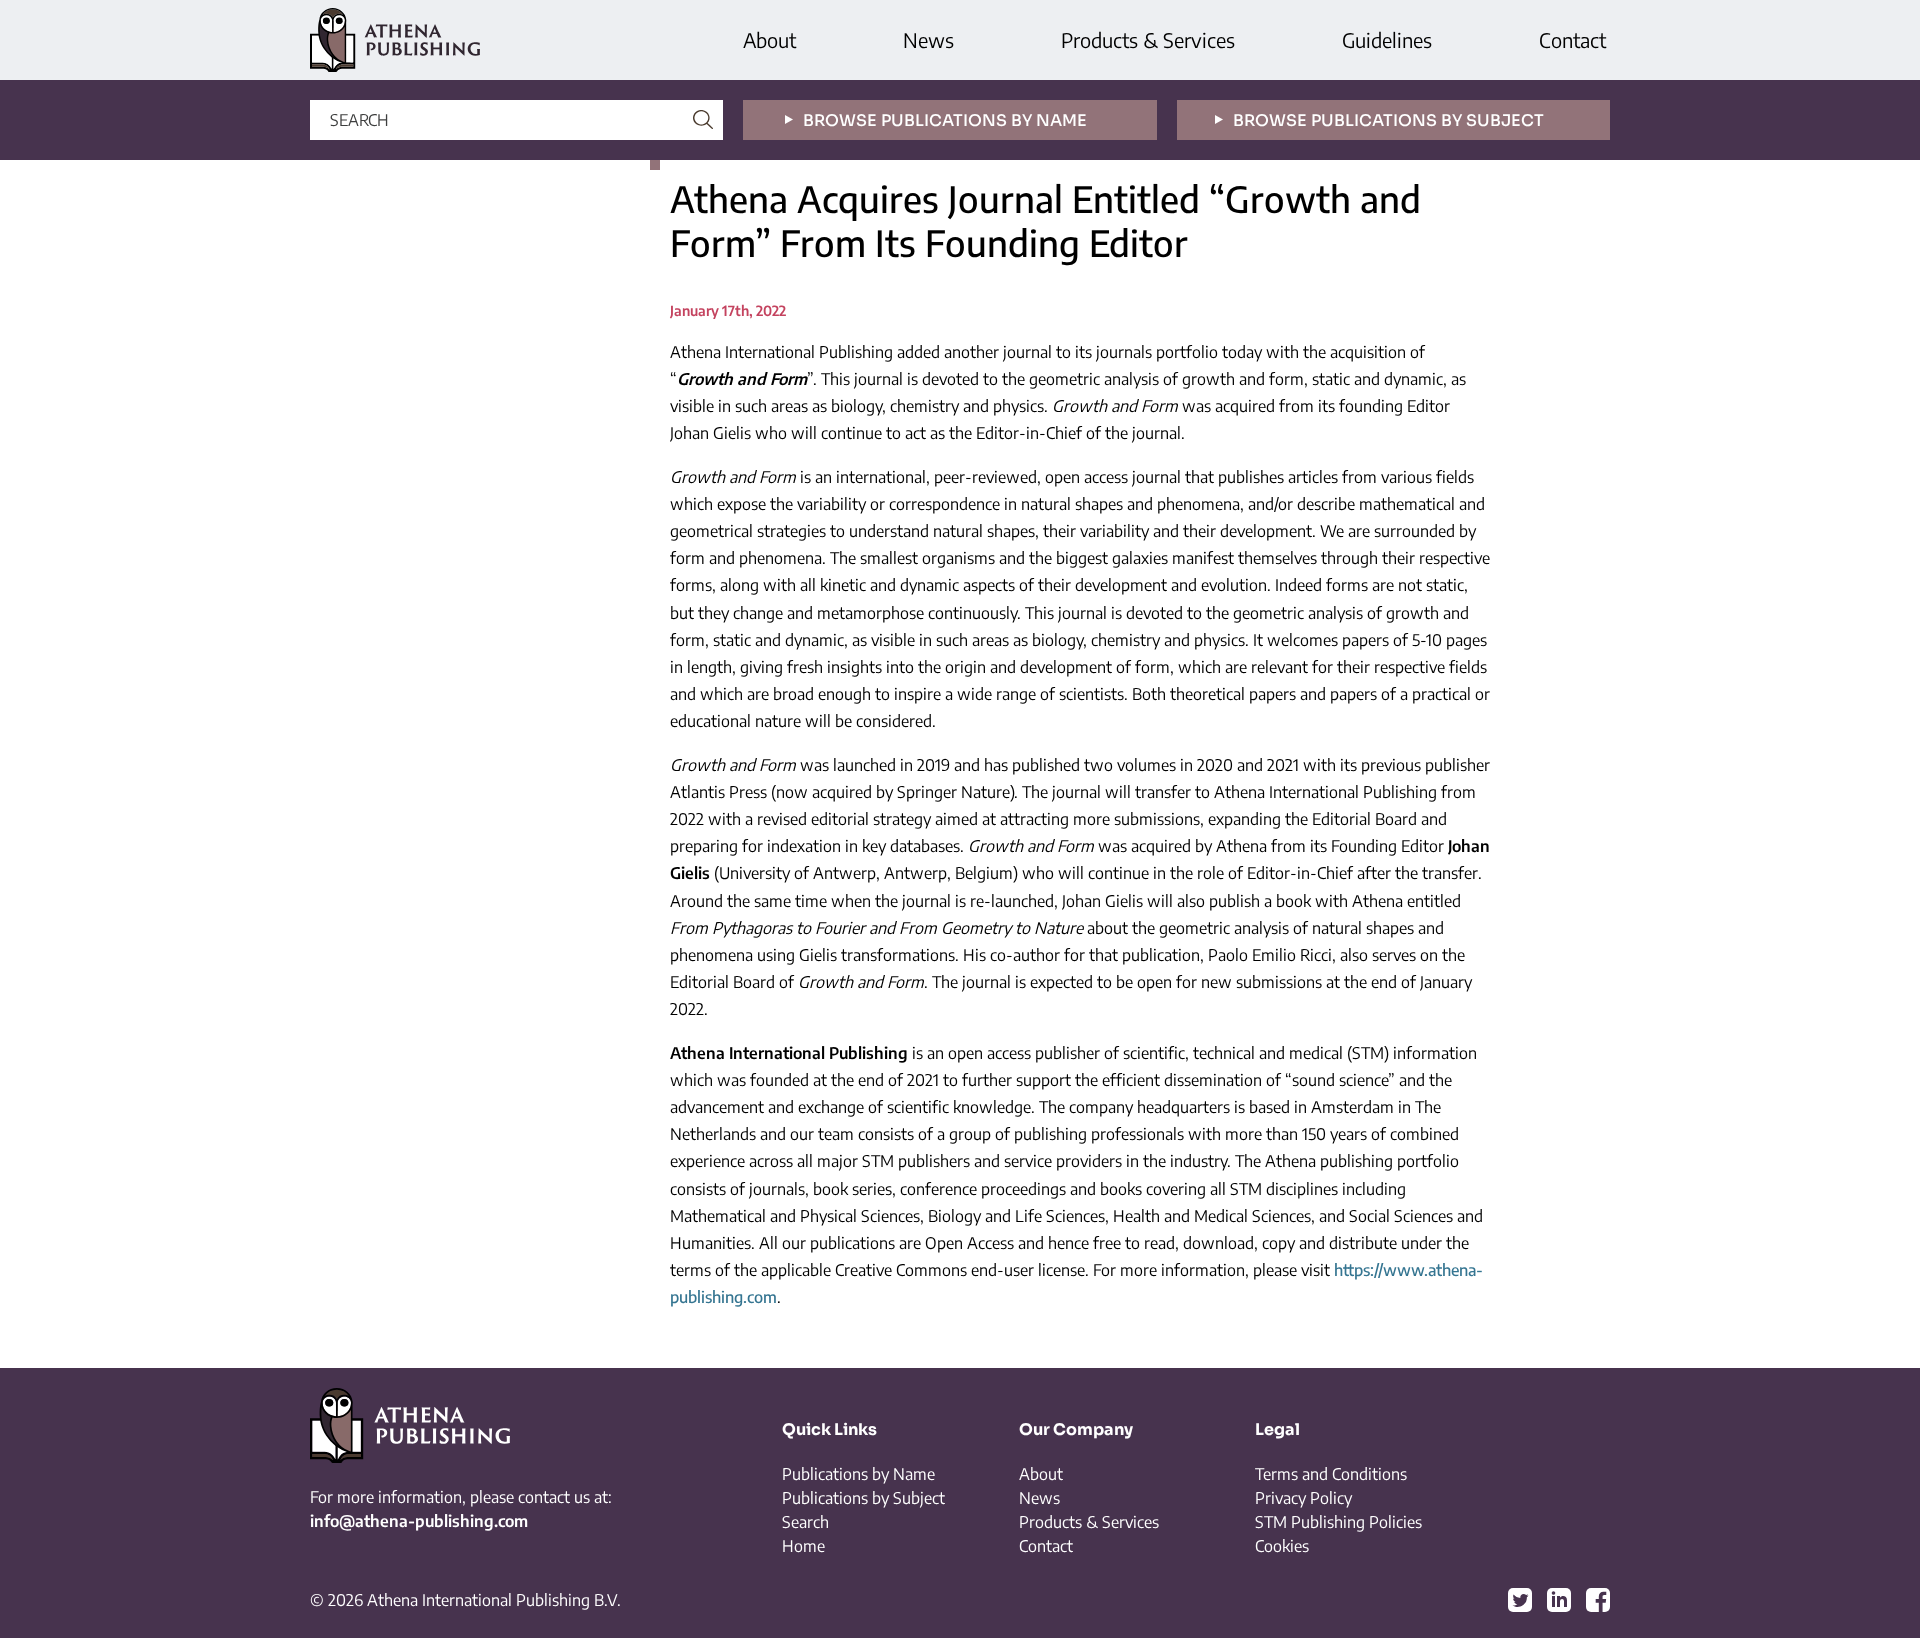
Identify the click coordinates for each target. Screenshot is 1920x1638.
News (928, 39)
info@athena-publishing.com (419, 1521)
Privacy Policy (1303, 1498)
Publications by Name (858, 1474)
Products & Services (1148, 39)
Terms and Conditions (1331, 1474)
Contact (1572, 39)
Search (805, 1522)
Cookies (1282, 1546)
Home (803, 1546)
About (769, 39)
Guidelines (1387, 39)
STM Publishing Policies (1338, 1522)
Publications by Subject (863, 1498)
